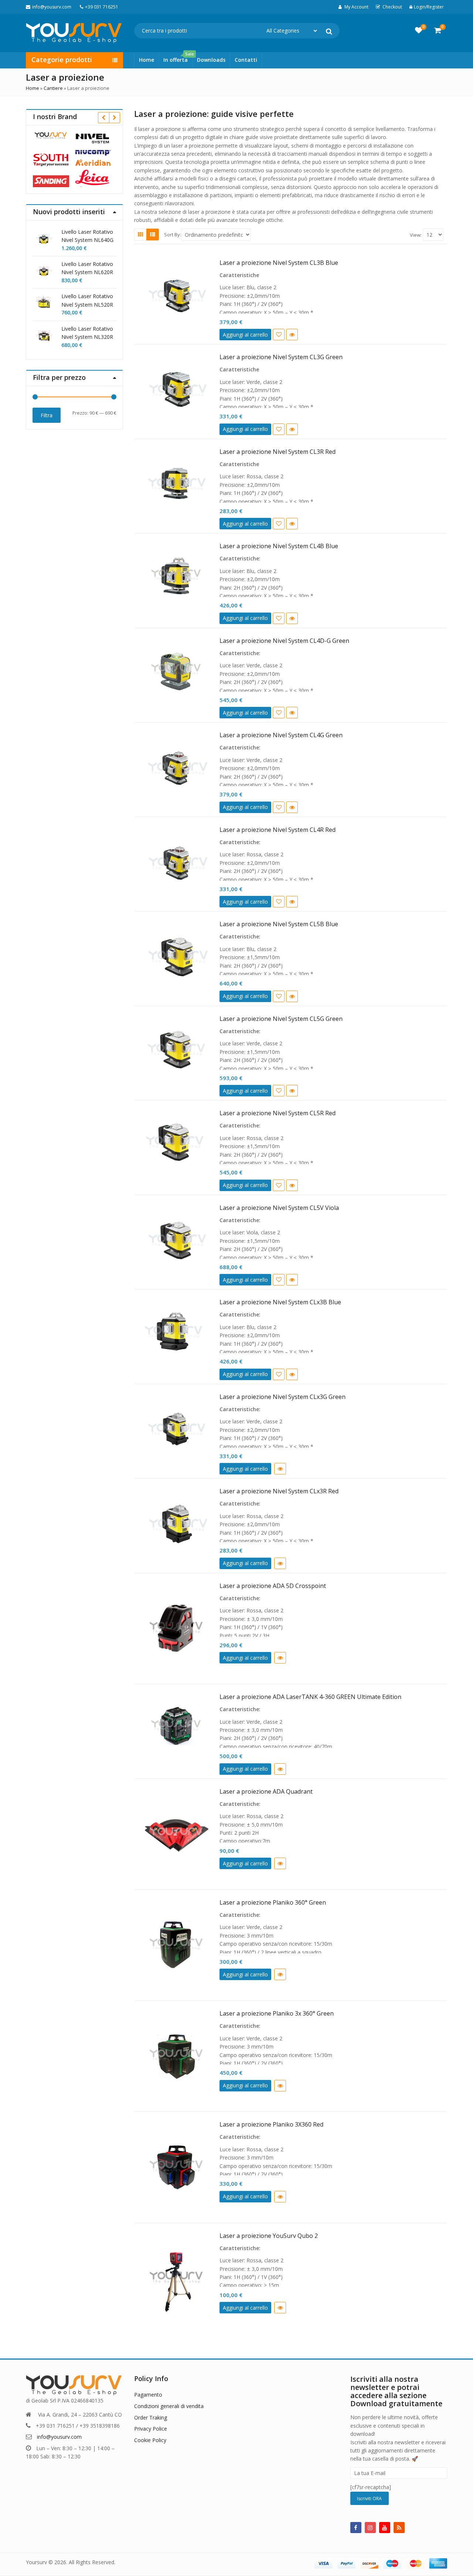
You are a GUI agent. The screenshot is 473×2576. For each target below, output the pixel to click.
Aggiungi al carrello (245, 335)
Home (147, 60)
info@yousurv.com (59, 2437)
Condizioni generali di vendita (169, 2406)
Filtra (47, 415)
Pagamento (148, 2395)
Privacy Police (151, 2429)
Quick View (292, 335)
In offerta (178, 58)
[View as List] (153, 235)
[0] (419, 30)
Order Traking (151, 2417)
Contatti (246, 60)
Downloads (211, 60)
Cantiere (53, 88)
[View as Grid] (140, 235)
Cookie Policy (150, 2440)
